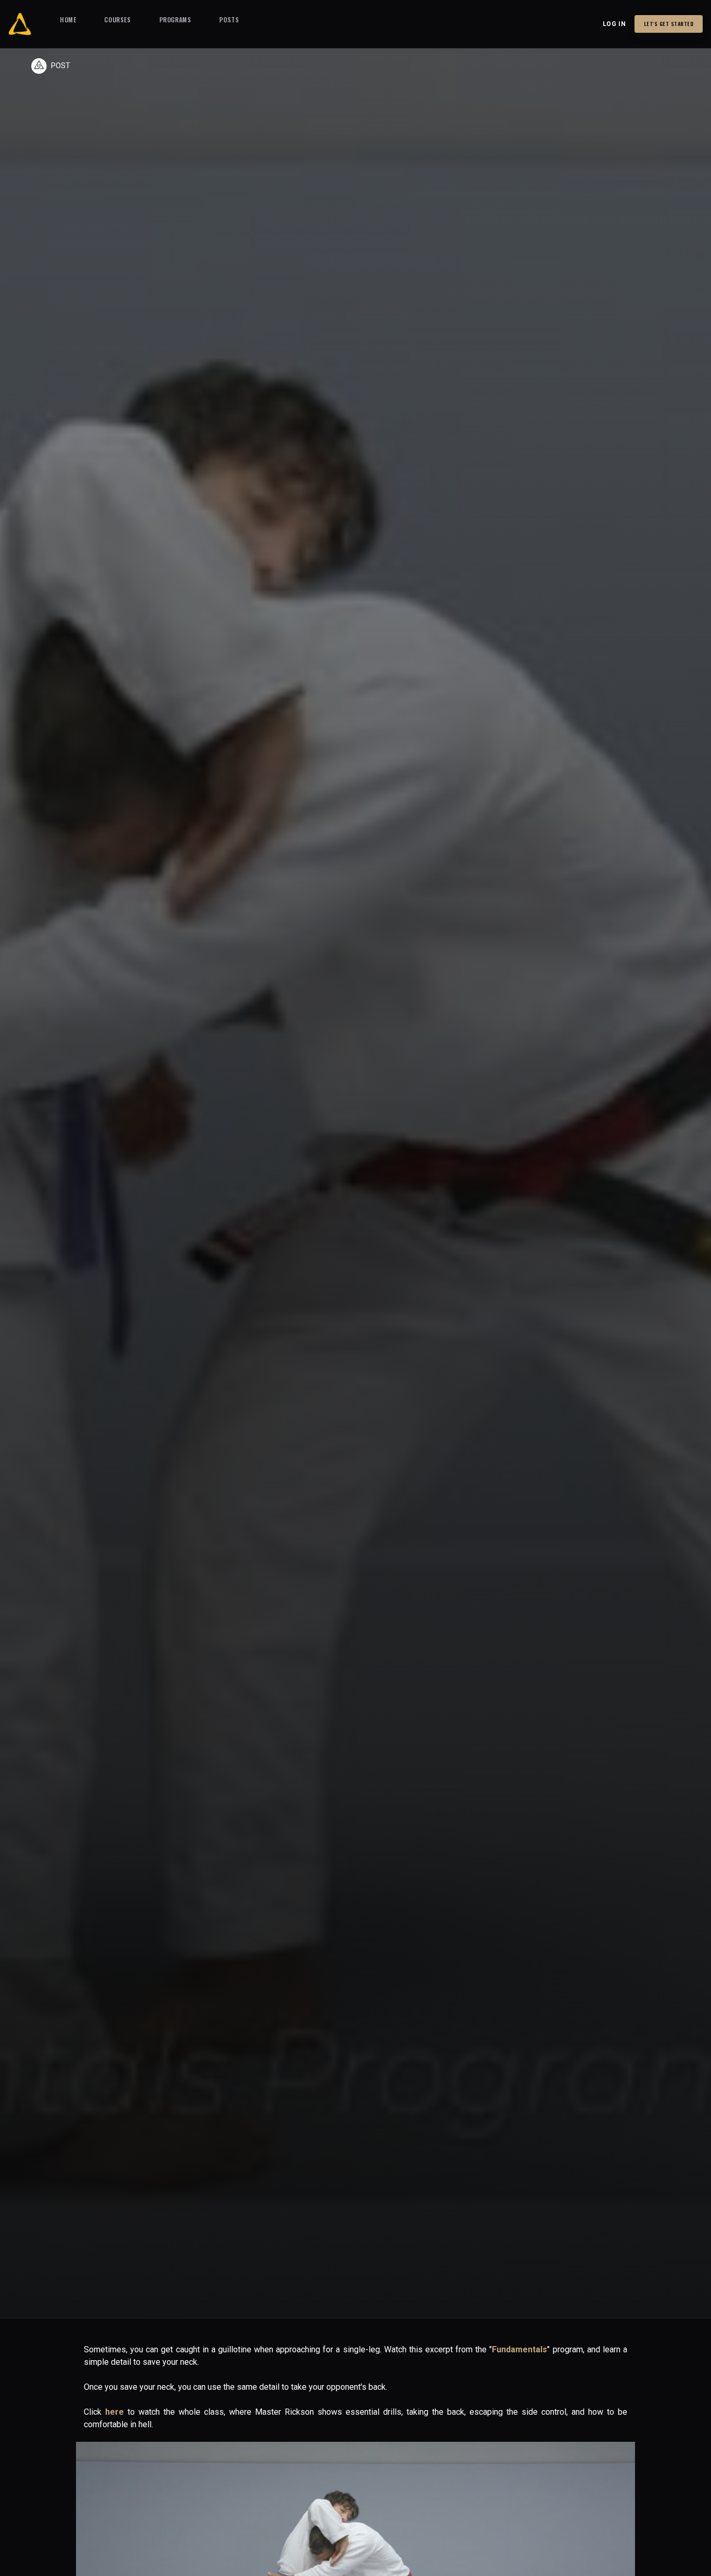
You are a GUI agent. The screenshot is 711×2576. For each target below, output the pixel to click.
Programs (175, 20)
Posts (229, 20)
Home (68, 20)
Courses (117, 20)
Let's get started (669, 24)
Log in (614, 24)
